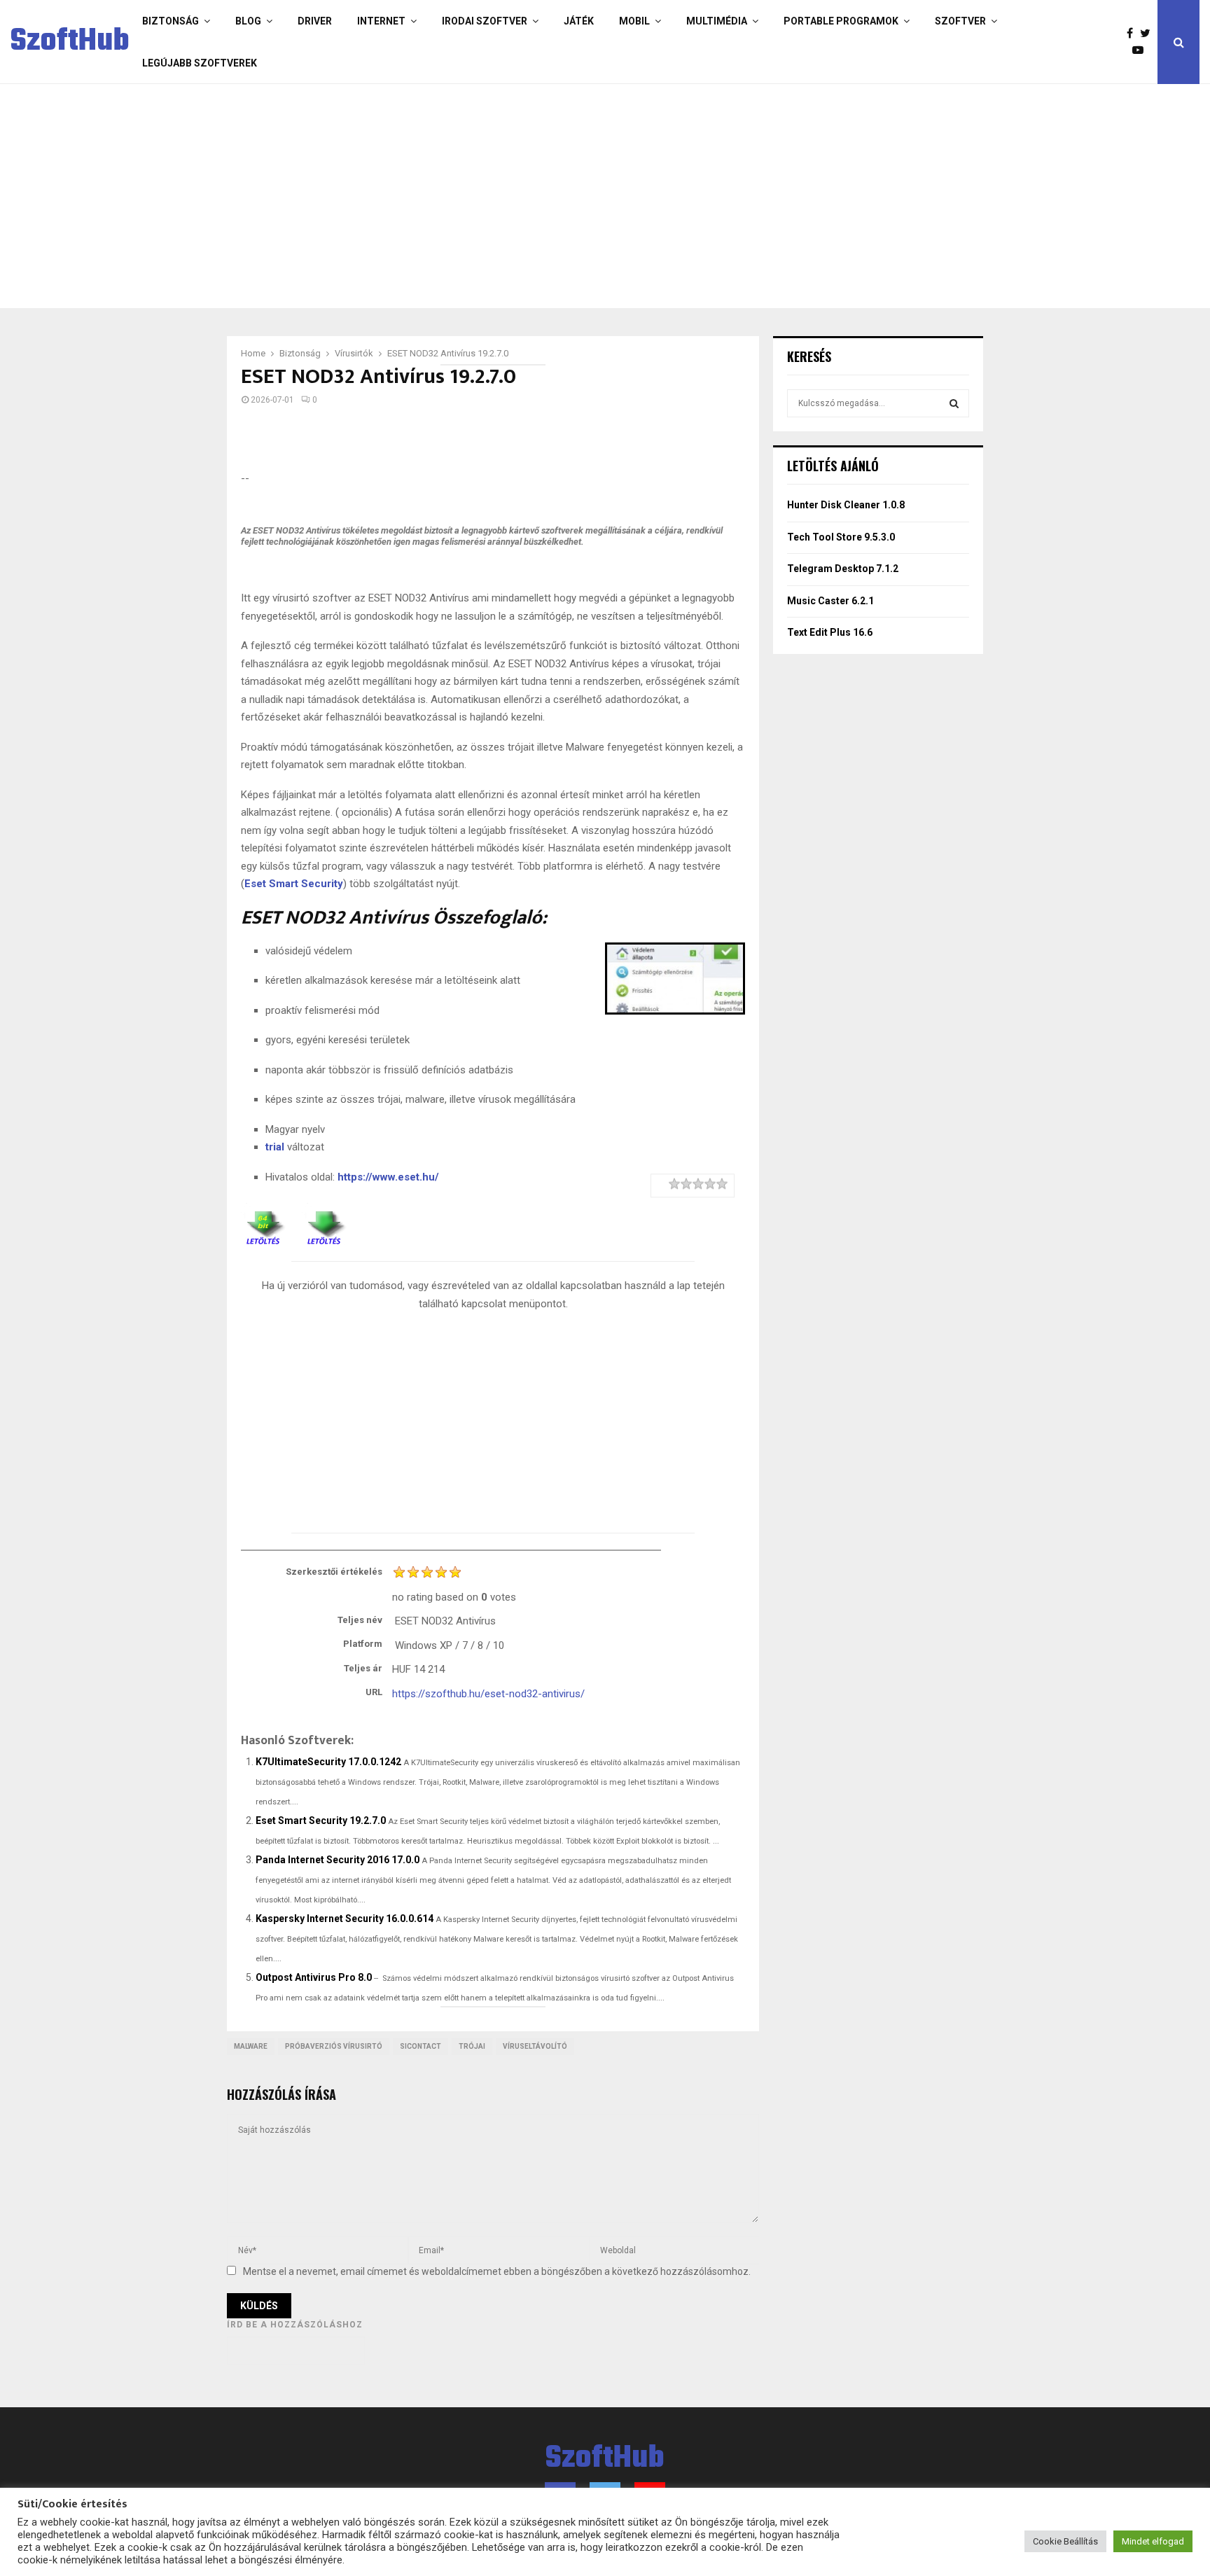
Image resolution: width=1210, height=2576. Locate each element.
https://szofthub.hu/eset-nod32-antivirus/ (488, 1694)
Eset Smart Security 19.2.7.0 (321, 1820)
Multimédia (717, 21)
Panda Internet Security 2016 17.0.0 (338, 1860)
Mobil (634, 21)
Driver (315, 21)
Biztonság (171, 21)
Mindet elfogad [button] (1153, 2541)
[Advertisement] (549, 196)
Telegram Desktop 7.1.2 (843, 569)
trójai (472, 2046)
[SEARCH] (954, 403)
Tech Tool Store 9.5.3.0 (841, 537)
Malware (251, 2046)
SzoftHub (70, 42)
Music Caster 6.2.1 (830, 601)
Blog (248, 21)
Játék (579, 21)
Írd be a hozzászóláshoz (295, 2325)
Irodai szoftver (485, 21)
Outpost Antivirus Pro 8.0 (314, 1977)
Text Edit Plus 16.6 (830, 632)
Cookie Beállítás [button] (1065, 2541)
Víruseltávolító (535, 2046)
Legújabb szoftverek (200, 63)
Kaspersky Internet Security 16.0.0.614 (345, 1919)
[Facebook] (1133, 34)
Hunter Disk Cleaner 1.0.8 (846, 505)
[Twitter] (1149, 34)
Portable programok (841, 21)
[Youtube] (1141, 50)
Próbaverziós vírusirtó (334, 2046)
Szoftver (960, 21)
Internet (381, 21)
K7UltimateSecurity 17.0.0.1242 (328, 1762)
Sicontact (420, 2046)
